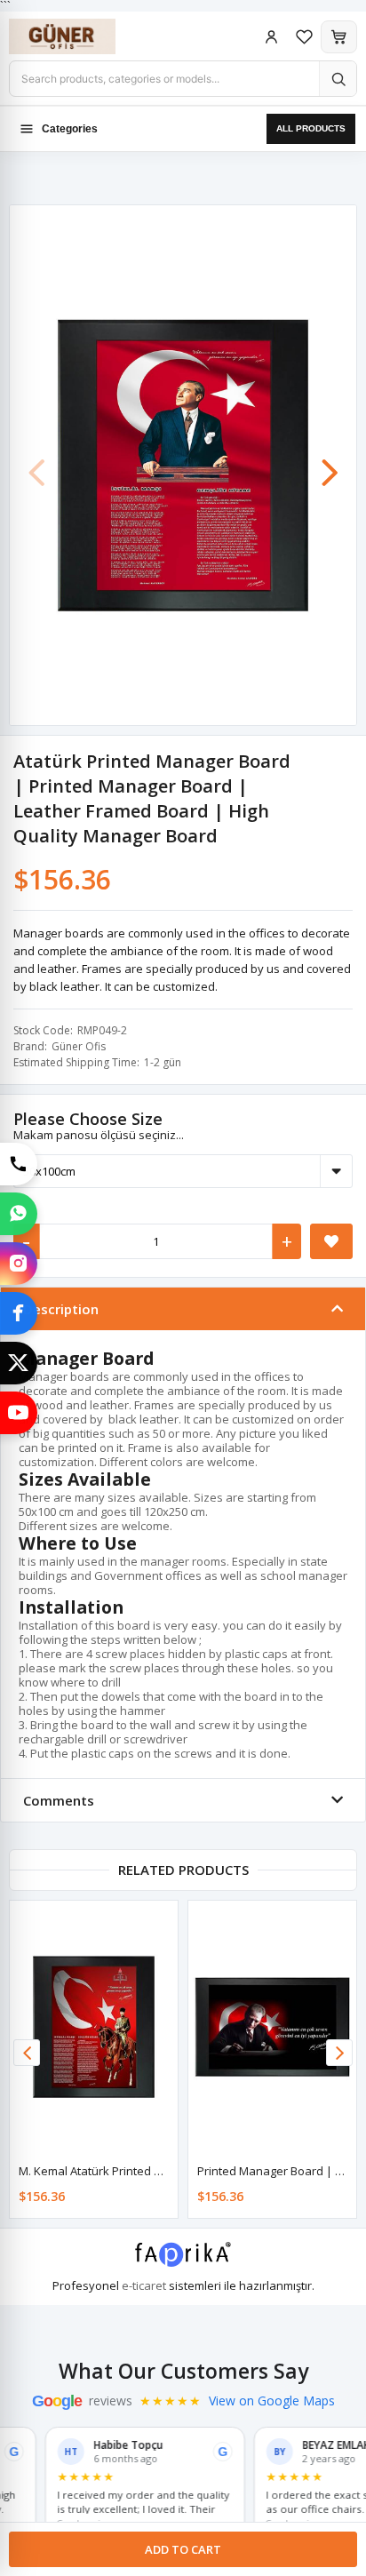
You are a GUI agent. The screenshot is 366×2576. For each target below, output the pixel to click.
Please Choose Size (88, 1119)
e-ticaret (144, 2285)
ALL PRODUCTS (311, 128)
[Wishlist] (304, 37)
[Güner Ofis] (80, 36)
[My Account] (271, 37)
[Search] (338, 79)
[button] (330, 464)
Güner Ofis (79, 1046)
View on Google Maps (272, 2401)
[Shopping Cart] (339, 37)
